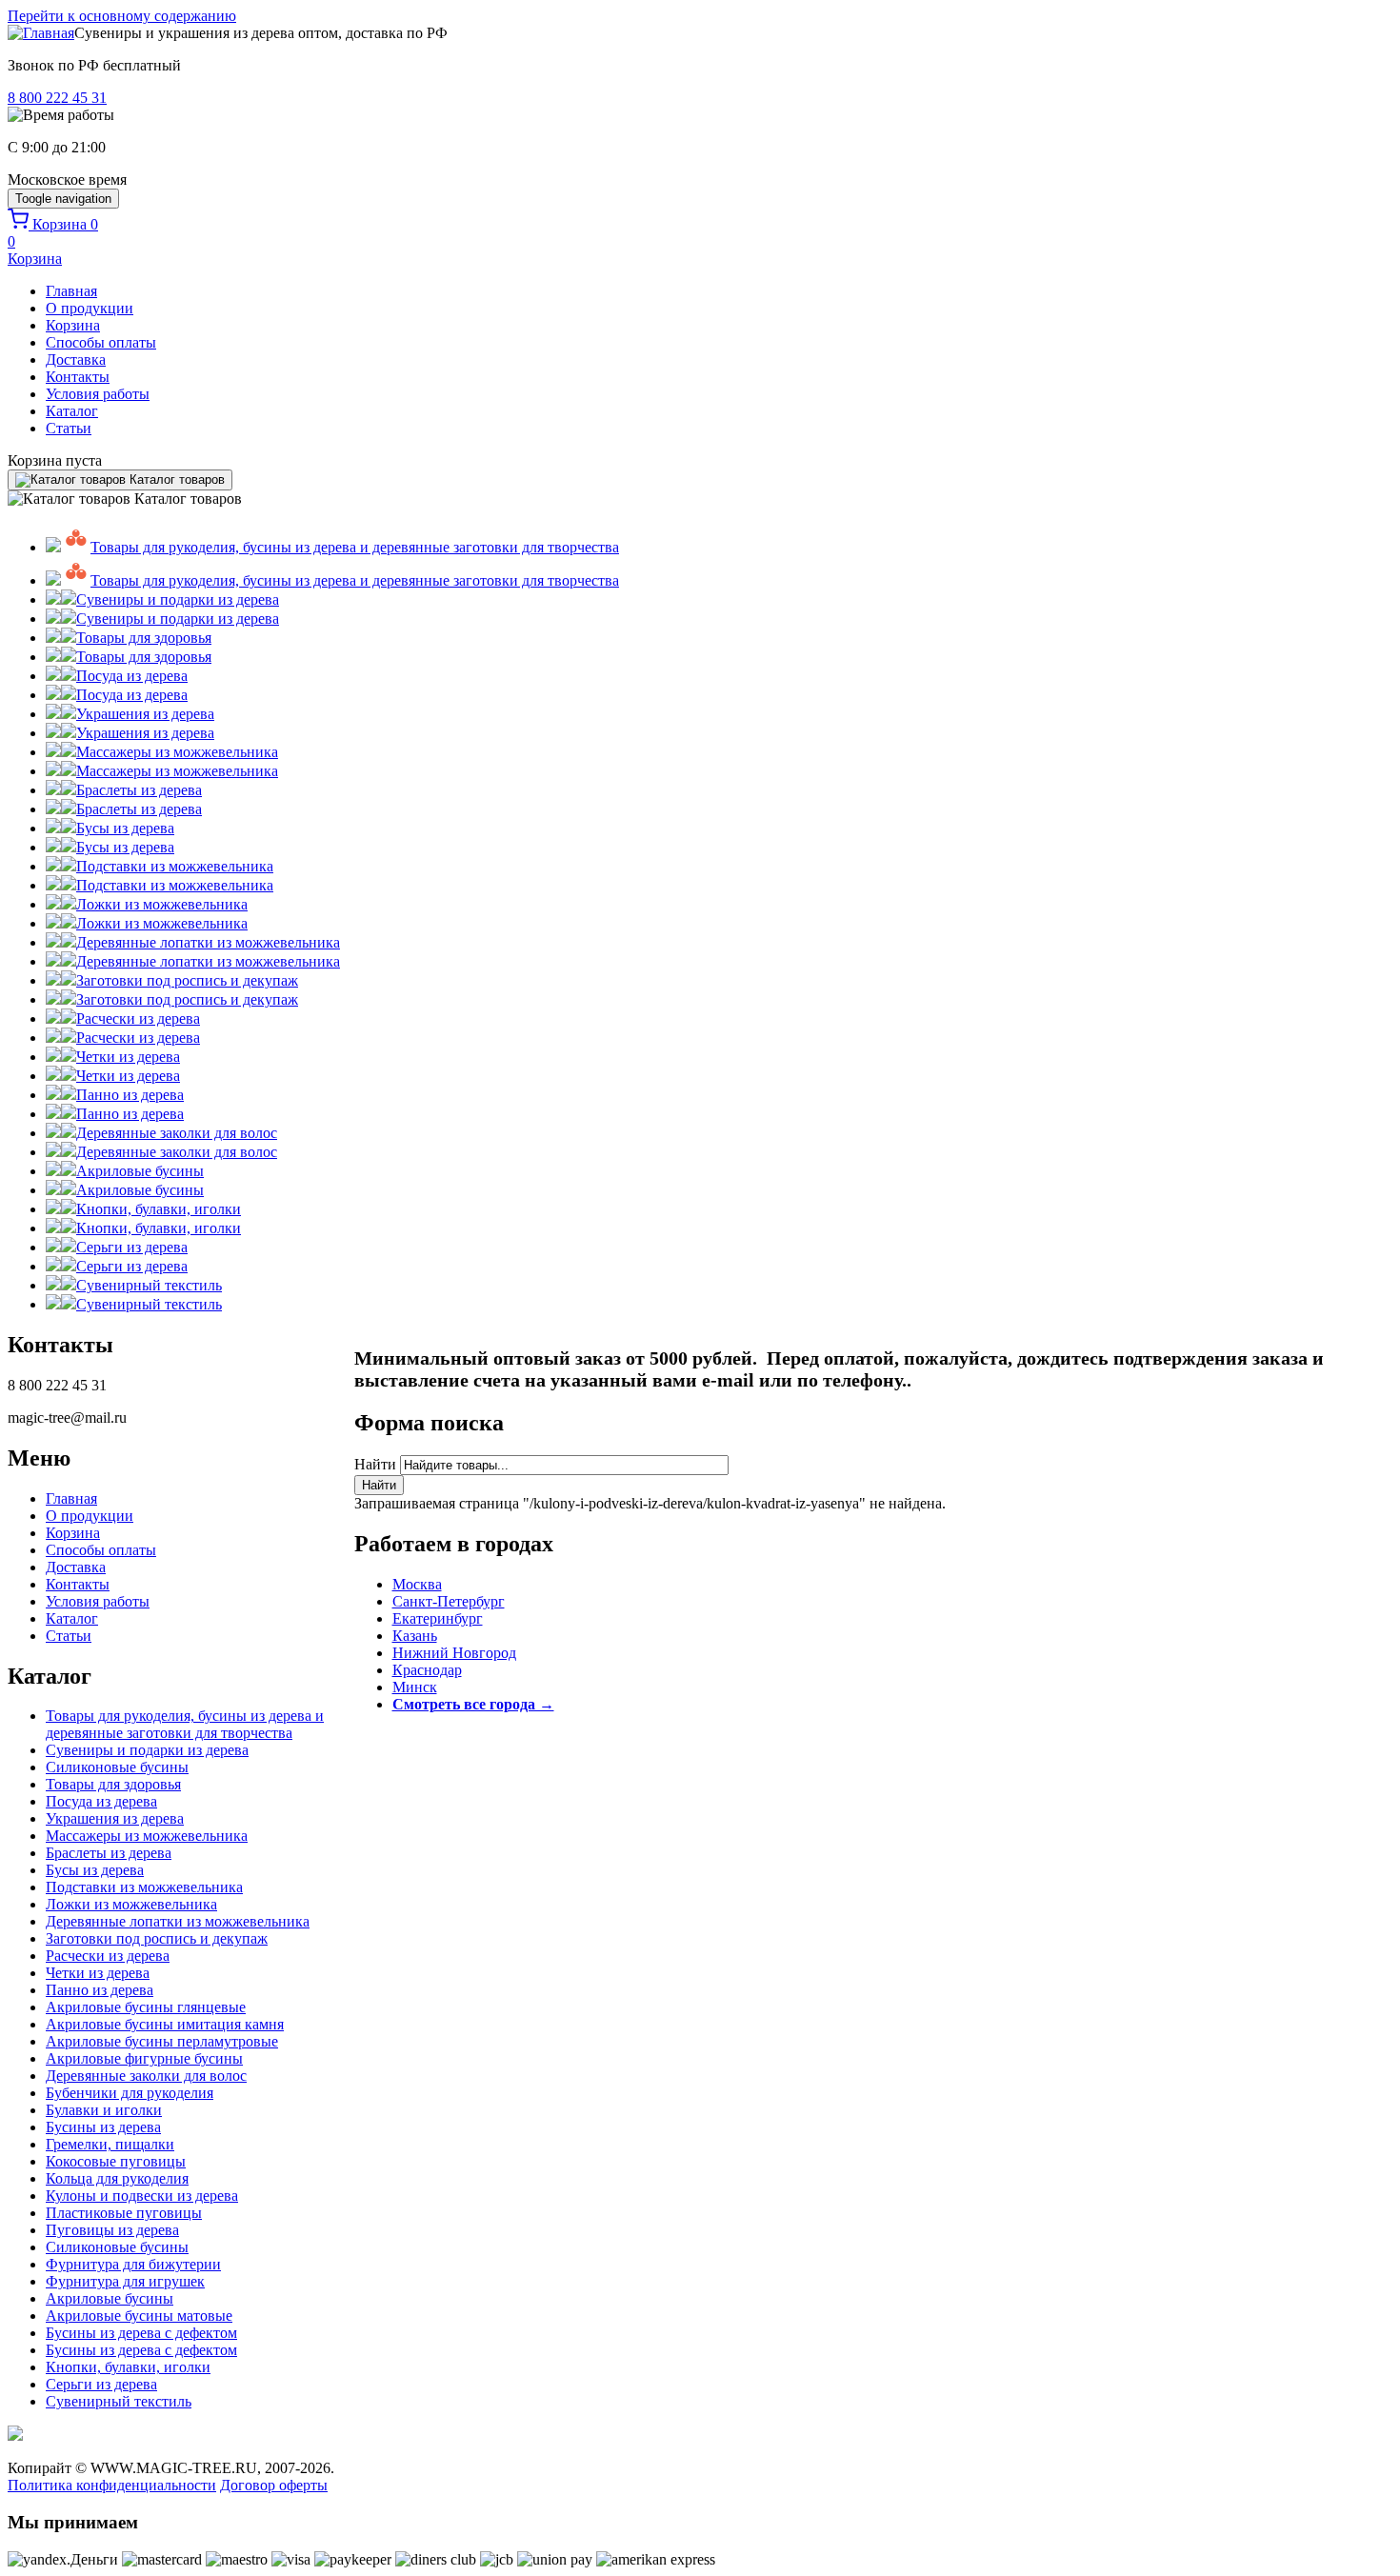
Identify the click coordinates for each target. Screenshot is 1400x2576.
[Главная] (41, 33)
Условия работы (98, 394)
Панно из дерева (100, 1990)
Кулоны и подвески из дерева (142, 2196)
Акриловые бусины (110, 2298)
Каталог (72, 411)
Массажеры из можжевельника (147, 1836)
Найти (377, 1464)
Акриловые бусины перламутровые (162, 2041)
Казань (415, 1636)
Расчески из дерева (108, 1956)
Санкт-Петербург (449, 1601)
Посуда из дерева (101, 1801)
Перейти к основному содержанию (122, 16)
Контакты (78, 377)
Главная (71, 291)
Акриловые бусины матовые (139, 2316)
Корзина (73, 325)
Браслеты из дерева (109, 1853)
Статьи (69, 428)
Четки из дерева (98, 1973)
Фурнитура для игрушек (125, 2281)
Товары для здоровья (113, 1784)
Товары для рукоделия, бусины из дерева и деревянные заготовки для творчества (185, 1724)
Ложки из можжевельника (131, 1904)
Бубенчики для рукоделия (130, 2093)
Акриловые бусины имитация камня (165, 2024)
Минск (415, 1687)
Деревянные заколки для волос (146, 2076)
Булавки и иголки (104, 2110)
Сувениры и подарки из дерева (147, 1750)
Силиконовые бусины (117, 1767)
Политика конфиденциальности (112, 2485)
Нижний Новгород (454, 1653)
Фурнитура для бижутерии (133, 2264)
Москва (417, 1584)
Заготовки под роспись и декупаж (157, 1938)
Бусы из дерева (95, 1870)
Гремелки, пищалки (110, 2144)
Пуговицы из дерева (112, 2230)
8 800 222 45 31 (57, 98)
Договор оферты (274, 2485)
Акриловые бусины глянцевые (146, 2007)
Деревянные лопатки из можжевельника (178, 1921)
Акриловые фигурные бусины (144, 2058)
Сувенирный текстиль (119, 2401)
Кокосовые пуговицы (116, 2161)
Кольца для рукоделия (117, 2178)
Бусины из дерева (103, 2127)
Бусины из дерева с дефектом (141, 2333)
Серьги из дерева (101, 2384)
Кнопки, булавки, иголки (128, 2367)
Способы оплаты (101, 342)
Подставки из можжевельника (144, 1887)
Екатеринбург (438, 1618)
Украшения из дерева (115, 1818)
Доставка (76, 359)
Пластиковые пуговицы (124, 2213)
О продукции (90, 308)
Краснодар (427, 1670)
